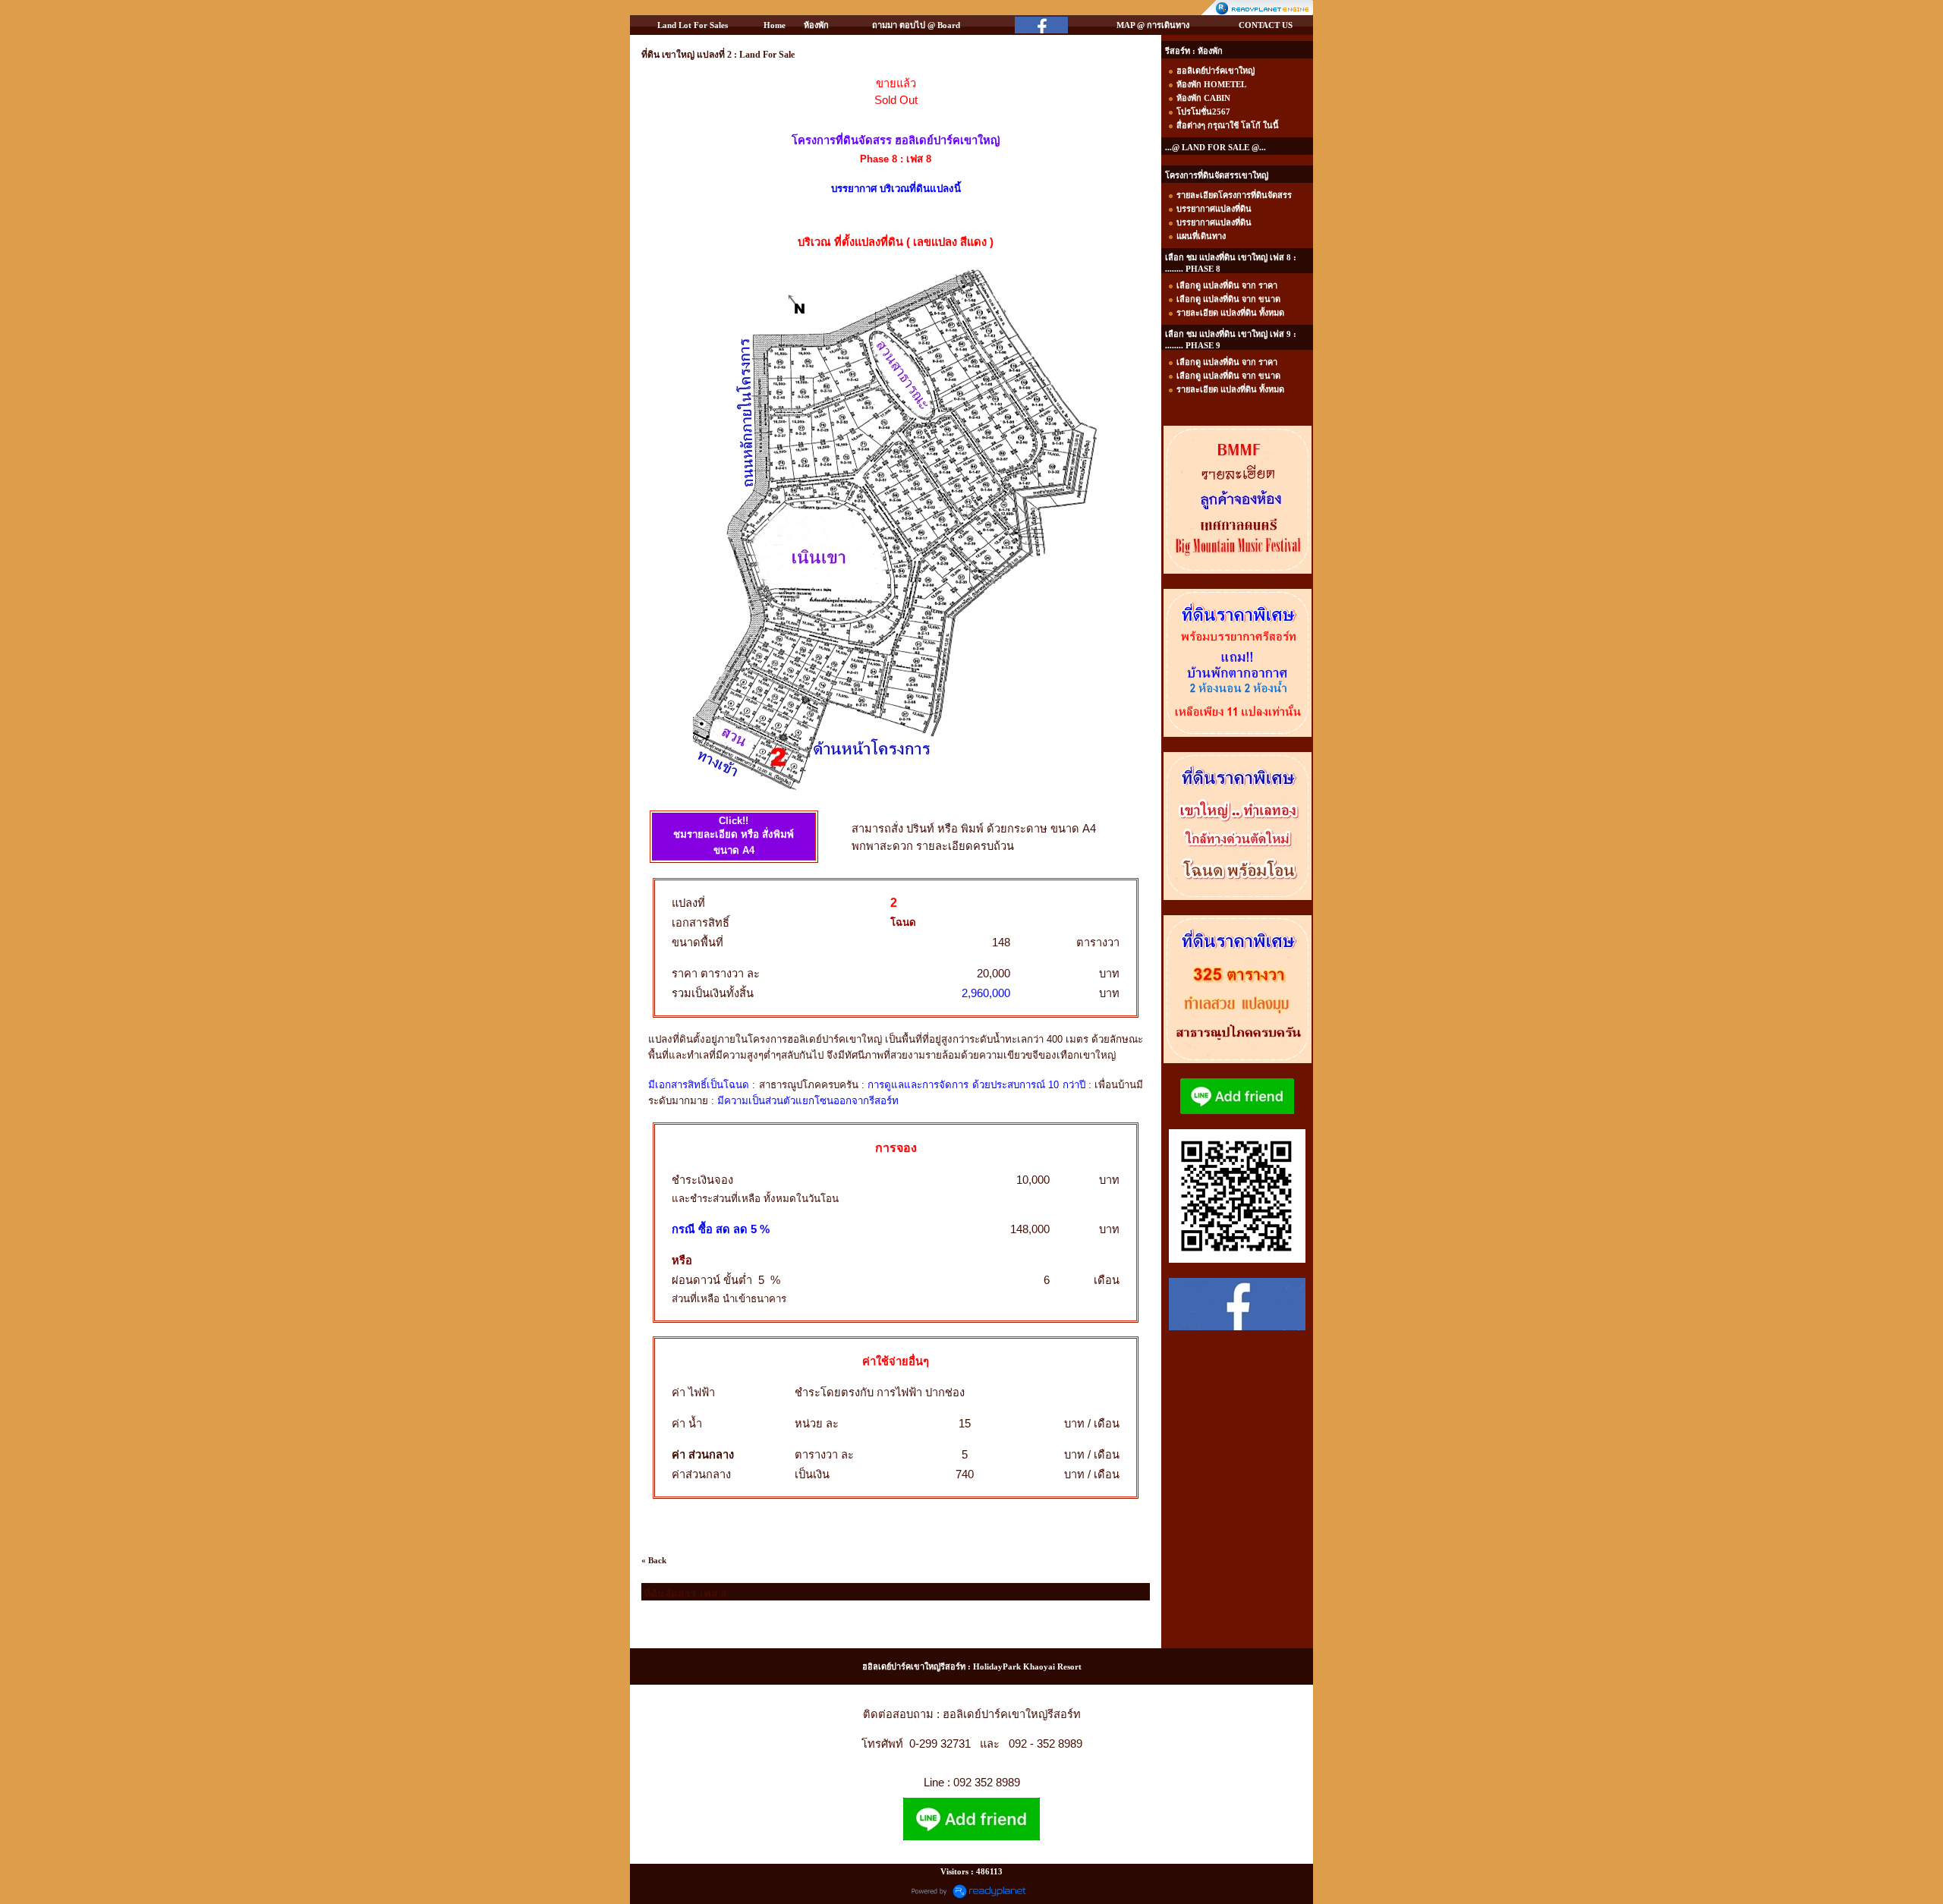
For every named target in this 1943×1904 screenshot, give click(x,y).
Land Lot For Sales (693, 25)
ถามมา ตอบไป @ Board (916, 25)
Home (775, 25)
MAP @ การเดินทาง (1153, 25)
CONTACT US (1266, 25)
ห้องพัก (816, 25)
